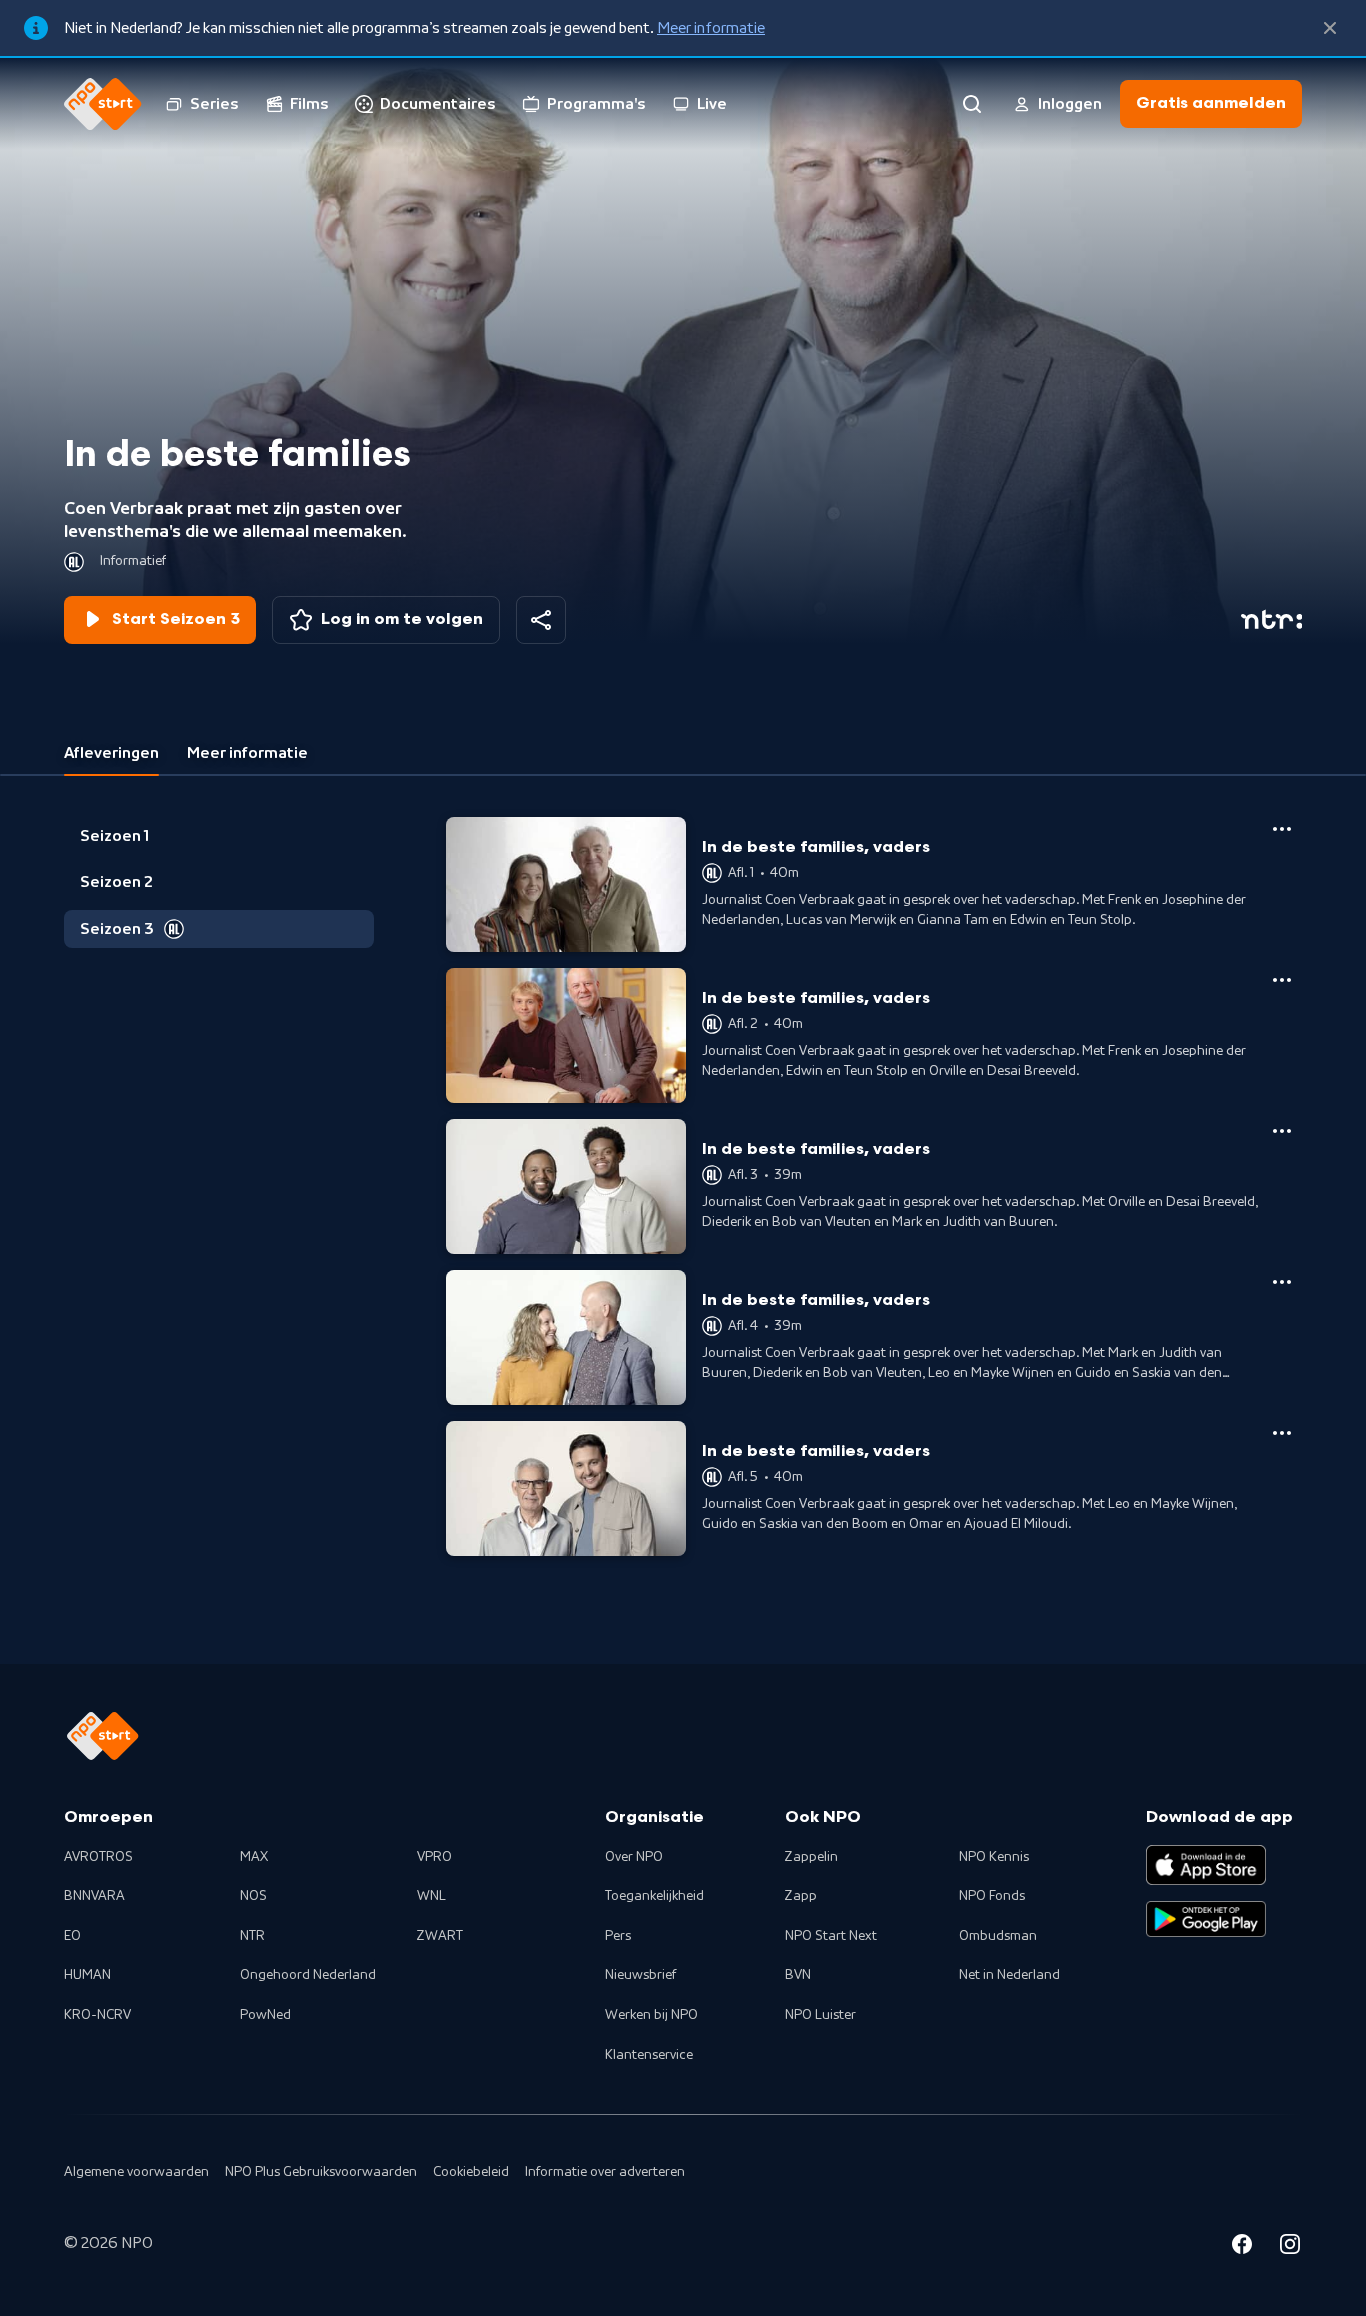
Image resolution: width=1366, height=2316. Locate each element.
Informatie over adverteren (605, 2172)
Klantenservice (649, 2055)
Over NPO (634, 1857)
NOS (253, 1896)
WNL (431, 1896)
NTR (252, 1936)
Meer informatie (711, 28)
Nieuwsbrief (640, 1975)
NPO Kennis (994, 1857)
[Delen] (541, 620)
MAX (254, 1857)
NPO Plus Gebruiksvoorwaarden (321, 2172)
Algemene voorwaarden (136, 2172)
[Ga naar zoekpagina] (972, 104)
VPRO (434, 1857)
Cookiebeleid (471, 2172)
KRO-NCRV (97, 2015)
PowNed (265, 2015)
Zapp (801, 1896)
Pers (618, 1936)
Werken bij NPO (651, 2015)
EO (72, 1936)
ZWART (440, 1936)
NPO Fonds (992, 1896)
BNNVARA (94, 1896)
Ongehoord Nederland (308, 1975)
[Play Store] (1206, 1919)
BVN (798, 1975)
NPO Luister (820, 2015)
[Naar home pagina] (103, 104)
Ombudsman (998, 1936)
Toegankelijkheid (654, 1896)
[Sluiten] (1330, 28)
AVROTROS (98, 1857)
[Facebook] (1242, 2247)
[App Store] (1206, 1865)
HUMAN (87, 1975)
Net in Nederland (1009, 1975)
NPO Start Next (831, 1936)
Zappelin (811, 1857)
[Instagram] (1290, 2247)
